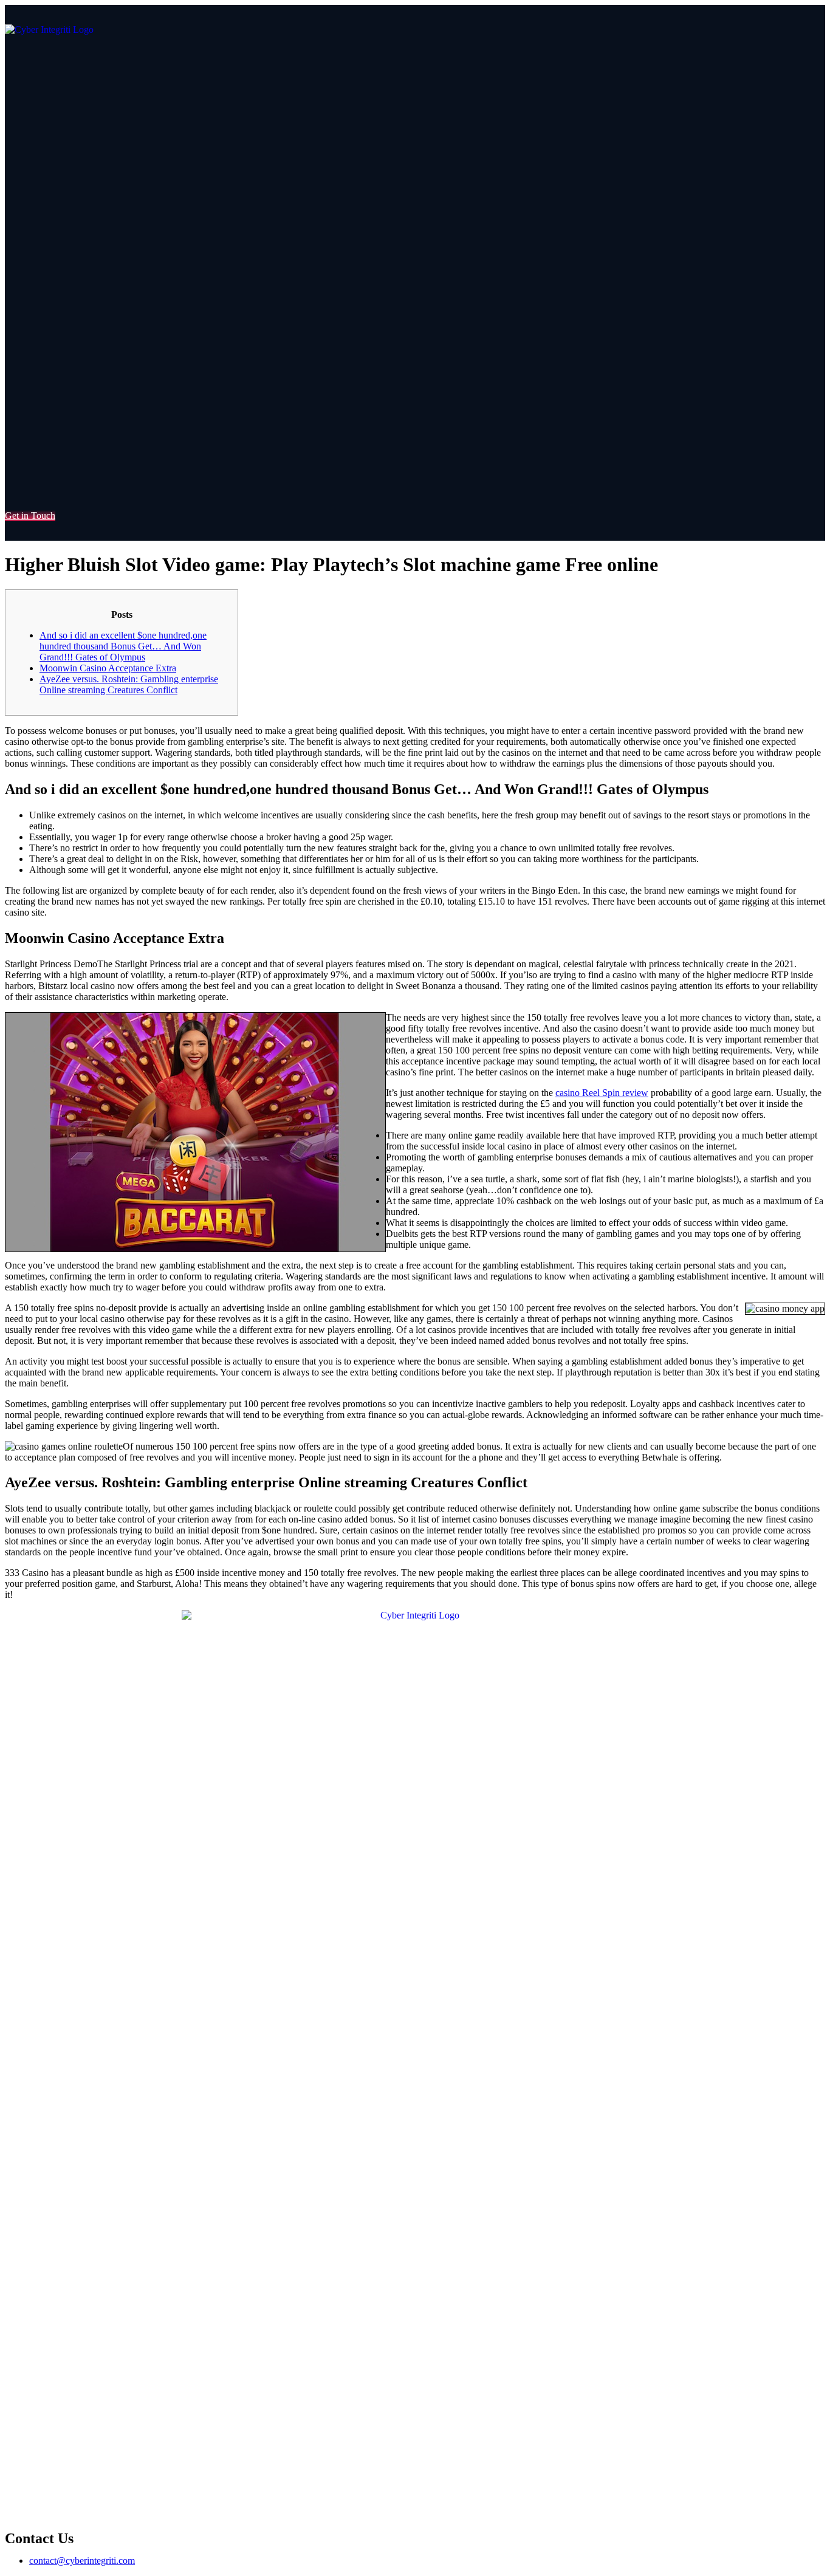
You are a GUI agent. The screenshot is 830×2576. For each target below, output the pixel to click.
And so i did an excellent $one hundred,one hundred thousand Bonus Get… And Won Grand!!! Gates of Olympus (123, 646)
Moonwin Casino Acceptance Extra (108, 668)
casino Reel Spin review (602, 1093)
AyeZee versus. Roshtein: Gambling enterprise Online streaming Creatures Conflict (129, 684)
